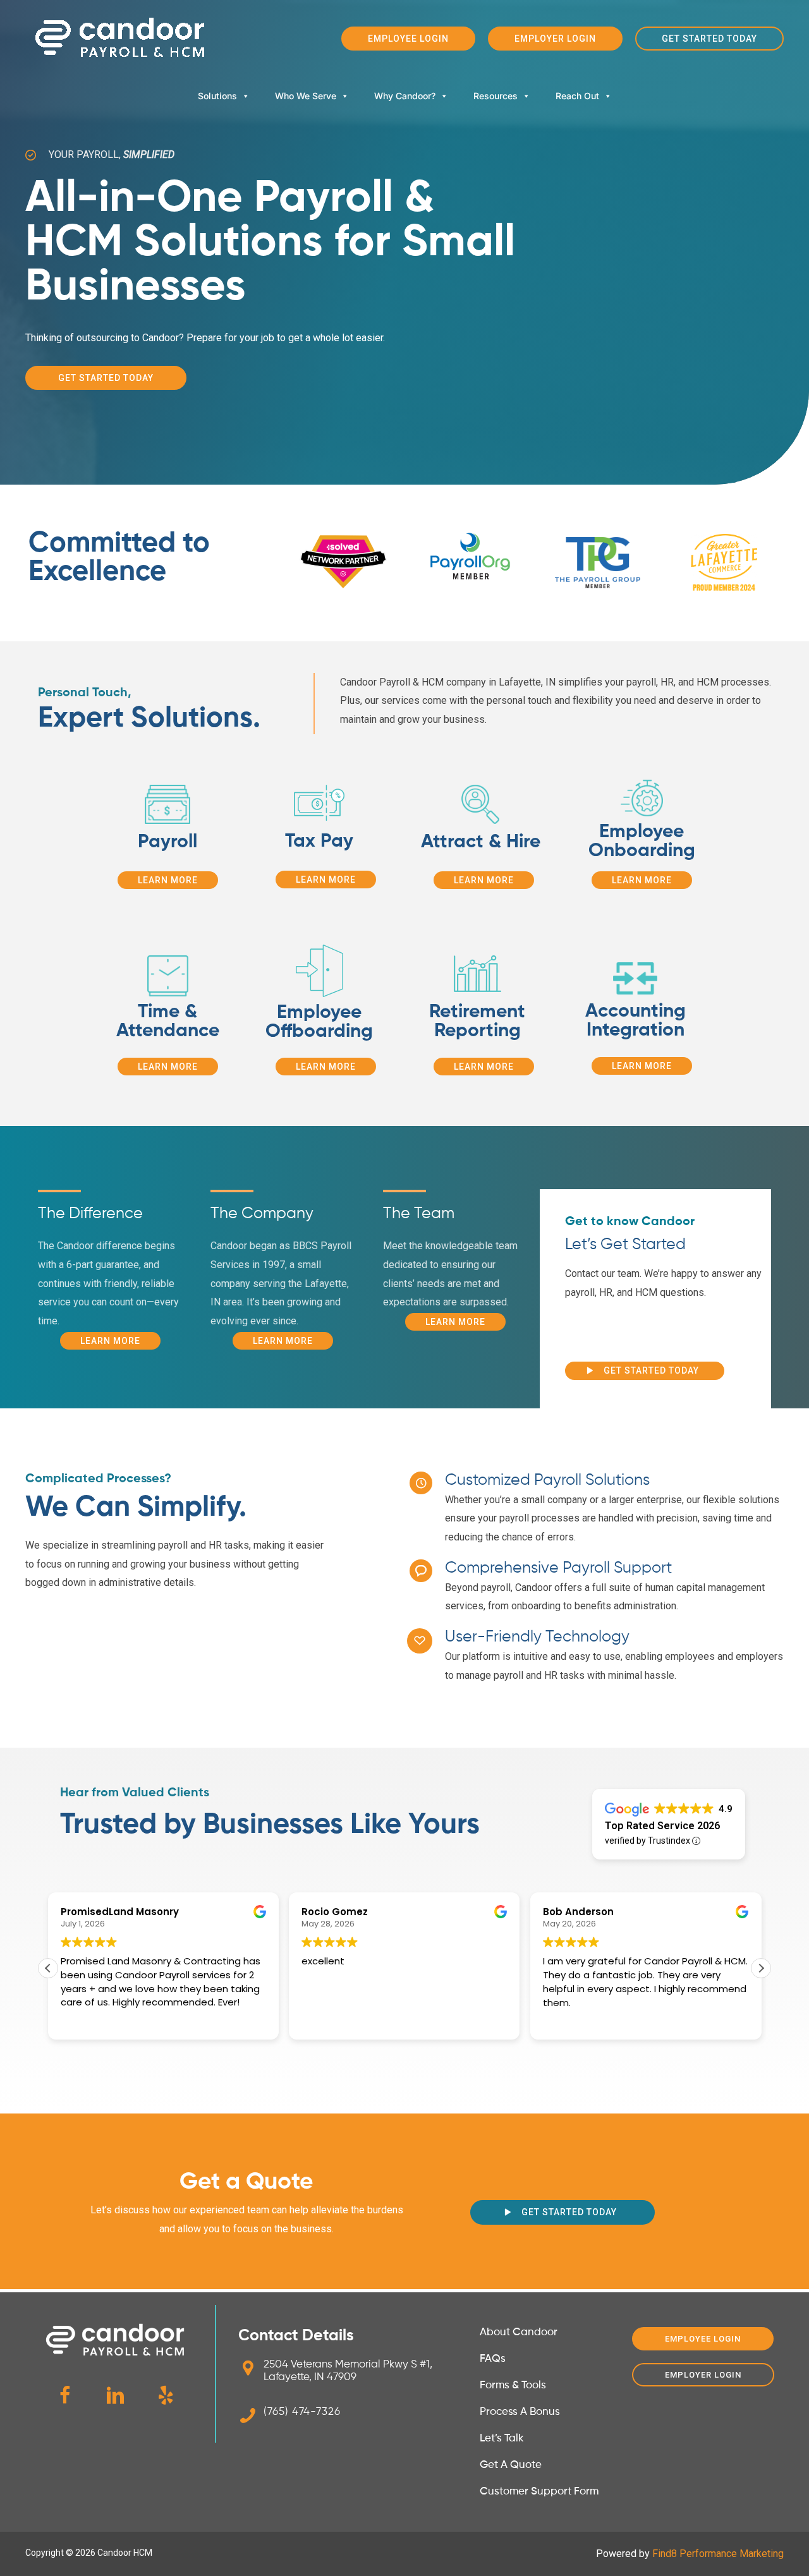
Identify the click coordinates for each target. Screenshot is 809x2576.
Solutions (217, 96)
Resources (496, 96)
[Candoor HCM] (120, 38)
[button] (408, 39)
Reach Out (577, 96)
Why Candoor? (405, 96)
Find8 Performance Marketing (718, 2554)
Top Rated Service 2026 (662, 1826)
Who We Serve (306, 96)
